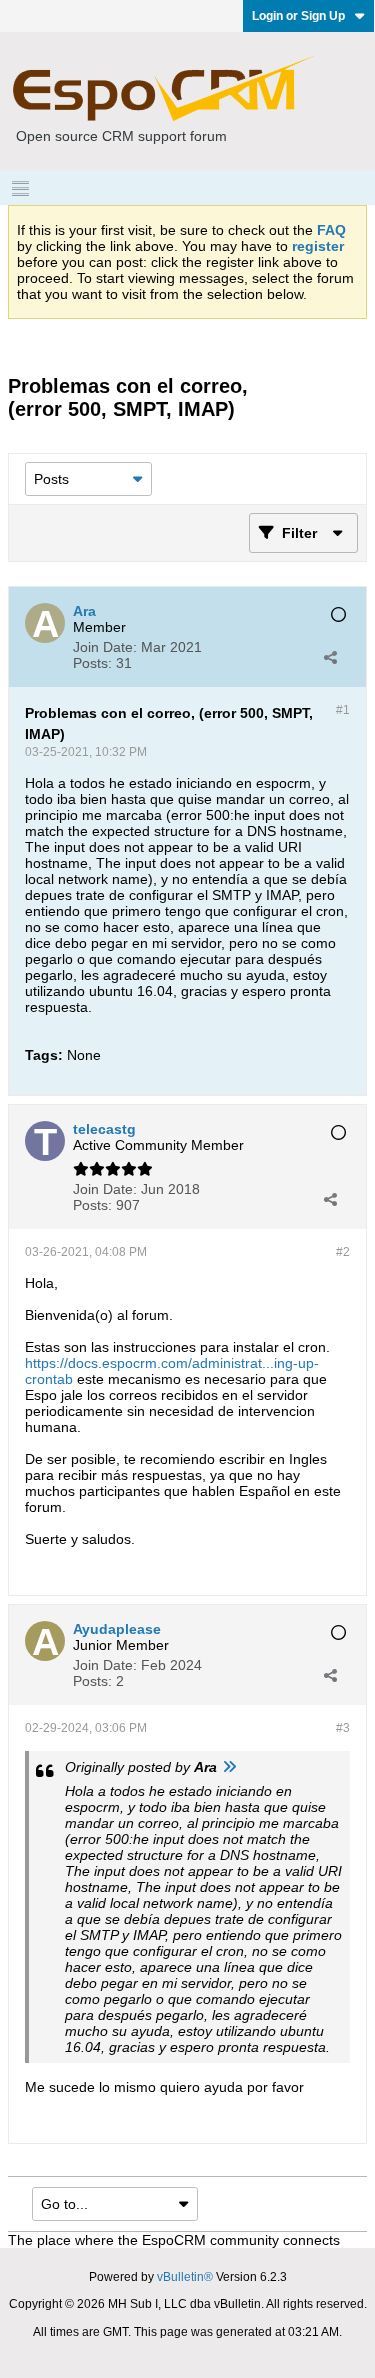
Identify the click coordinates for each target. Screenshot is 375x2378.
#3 (343, 1728)
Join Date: (105, 647)
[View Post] (229, 1767)
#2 (343, 1252)
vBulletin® (185, 2277)
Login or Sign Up (298, 16)
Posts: (92, 663)
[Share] (330, 657)
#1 (343, 710)
